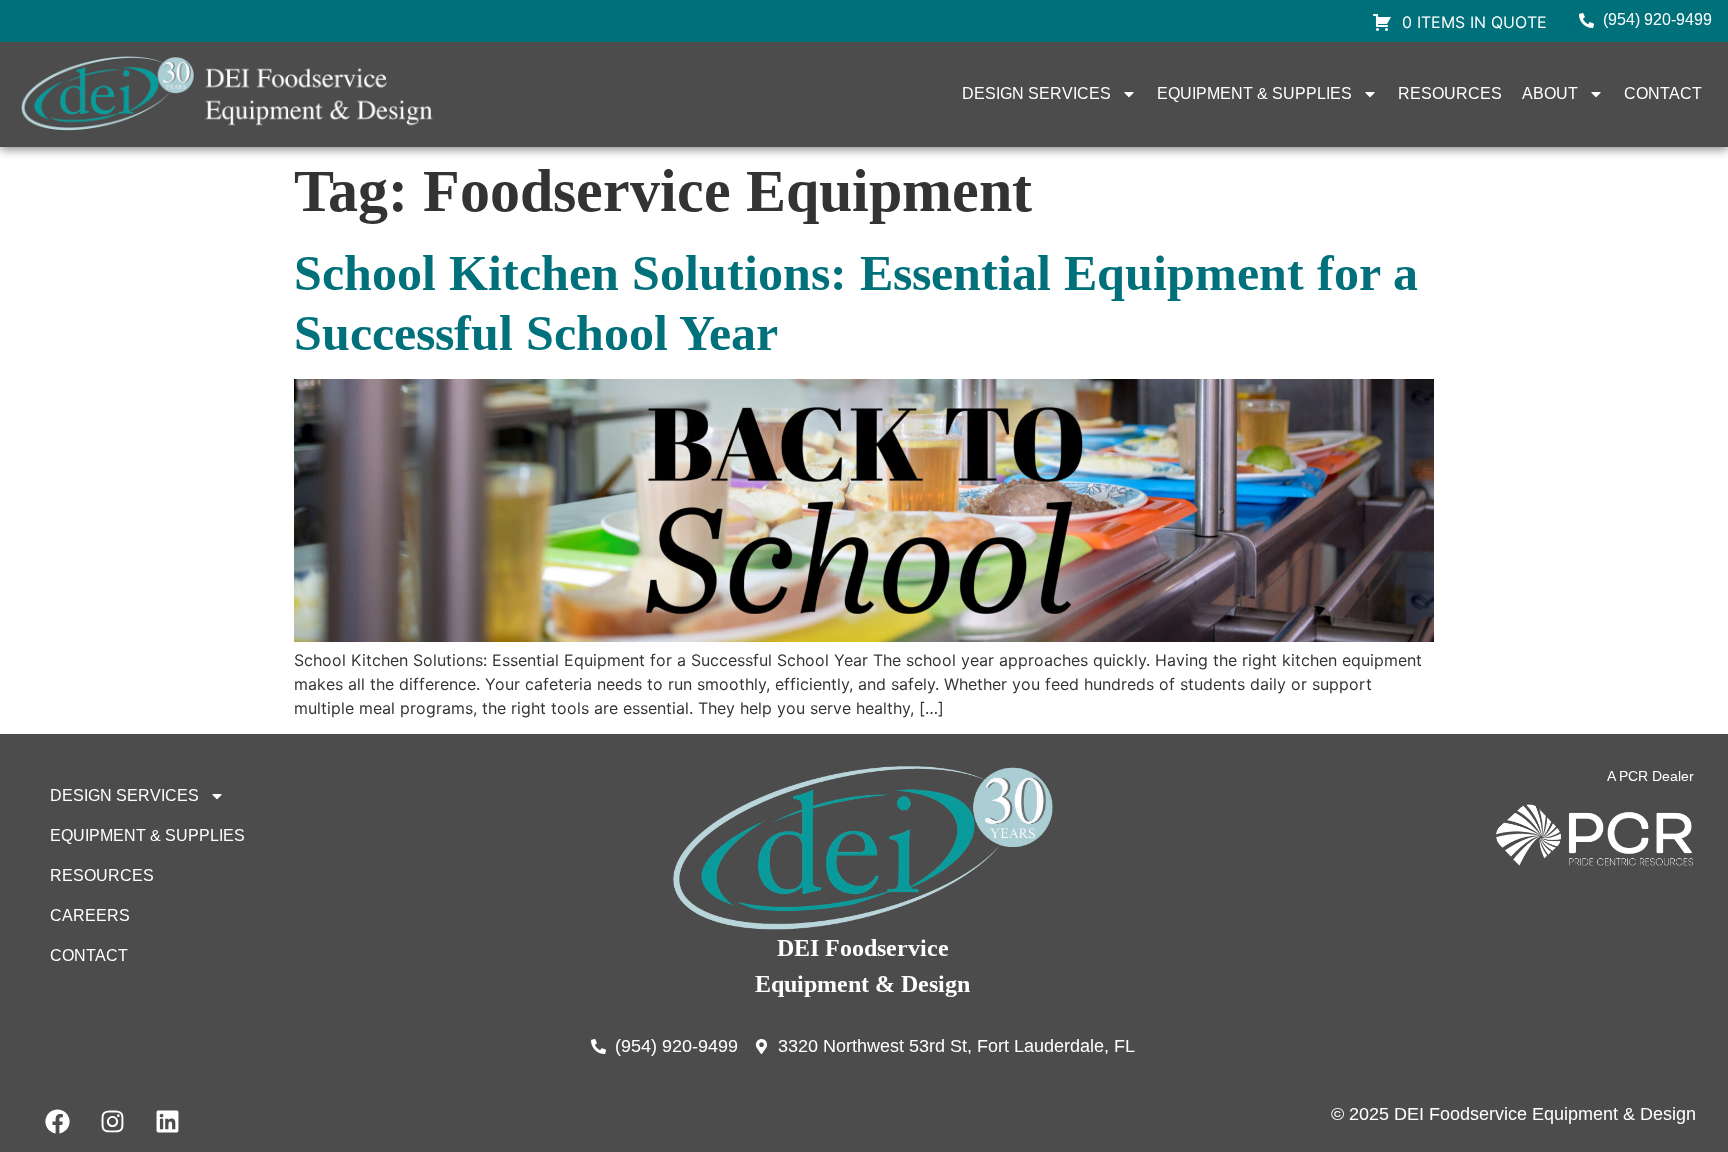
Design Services (1036, 93)
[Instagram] (112, 1122)
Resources (1450, 93)
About (1550, 93)
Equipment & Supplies (1254, 93)
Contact (1663, 93)
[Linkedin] (167, 1122)
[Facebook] (57, 1122)
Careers (90, 915)
